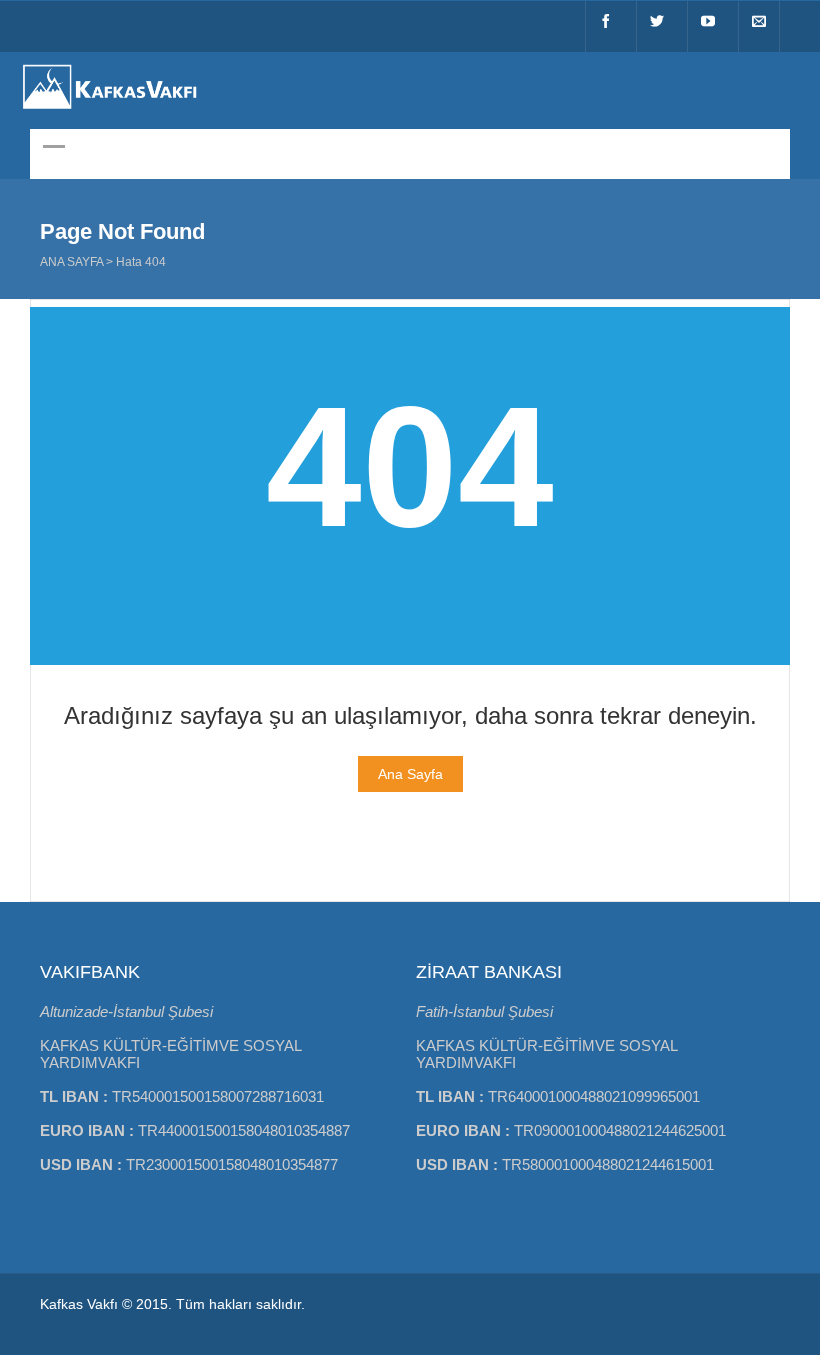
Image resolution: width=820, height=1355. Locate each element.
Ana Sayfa (71, 262)
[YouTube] (708, 26)
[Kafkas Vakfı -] (110, 111)
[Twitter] (657, 26)
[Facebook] (606, 26)
